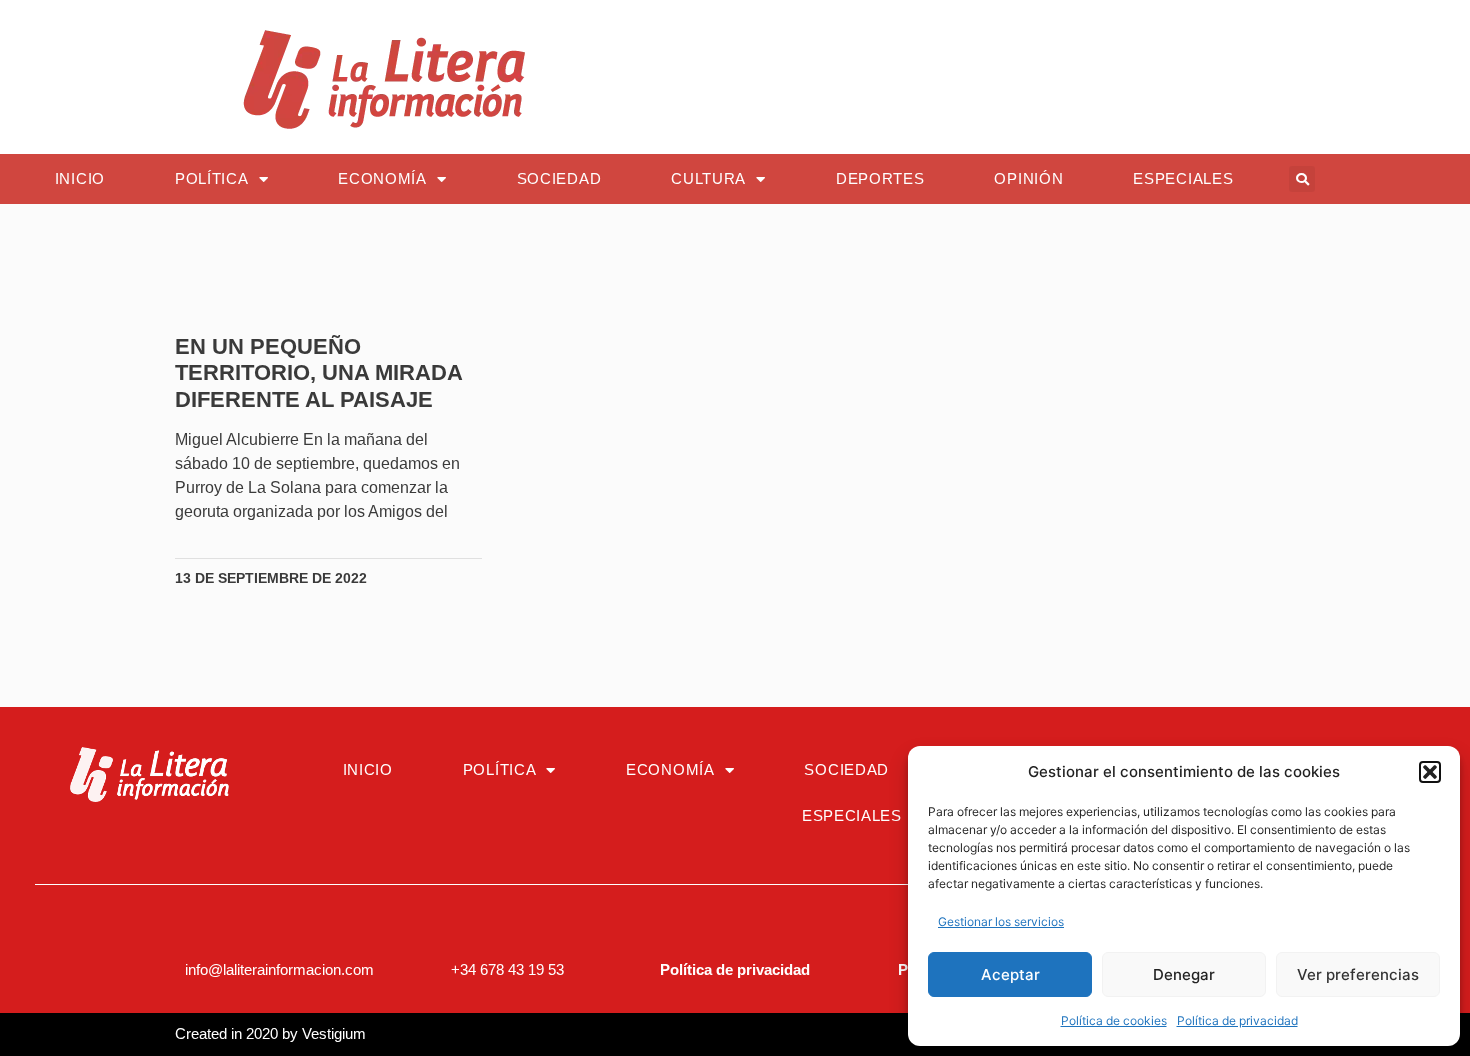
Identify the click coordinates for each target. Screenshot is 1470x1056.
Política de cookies (1114, 1020)
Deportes (880, 178)
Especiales (1183, 178)
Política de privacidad (1237, 1020)
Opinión (1028, 178)
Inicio (80, 178)
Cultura (708, 178)
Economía (382, 178)
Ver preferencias (1358, 974)
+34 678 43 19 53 (507, 969)
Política (212, 178)
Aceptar (1010, 974)
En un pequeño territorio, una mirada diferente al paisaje (318, 373)
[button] (1430, 772)
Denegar (1184, 974)
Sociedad (559, 178)
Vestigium (334, 1033)
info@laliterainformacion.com (279, 969)
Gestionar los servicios (1001, 921)
